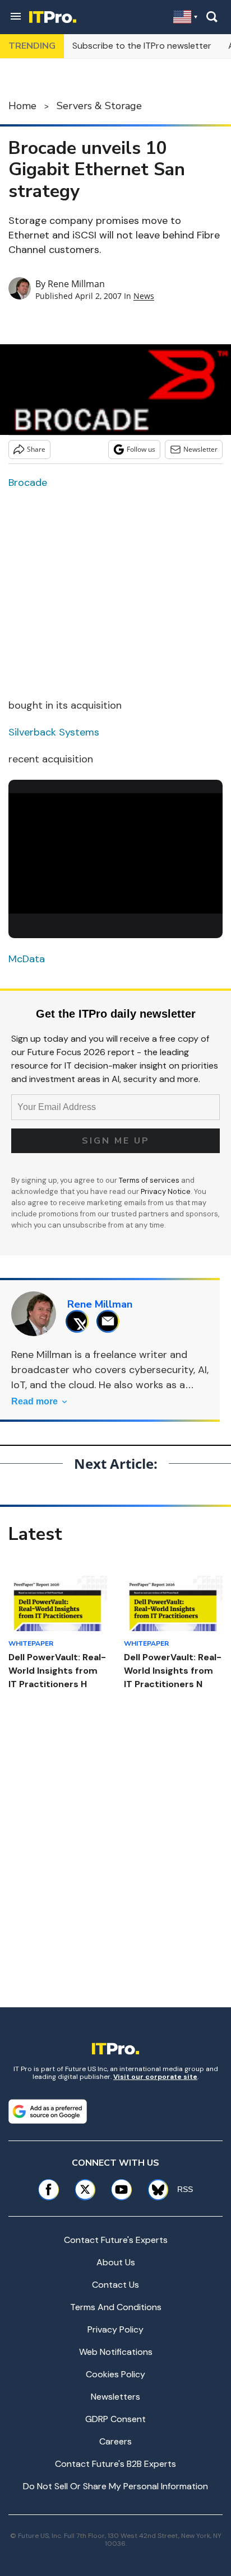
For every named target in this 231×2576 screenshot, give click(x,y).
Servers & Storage (99, 106)
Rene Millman (76, 284)
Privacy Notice (166, 1191)
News (144, 296)
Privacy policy (115, 2329)
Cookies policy (115, 2374)
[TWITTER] (80, 1321)
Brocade (28, 483)
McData (27, 959)
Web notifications (116, 2352)
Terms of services (150, 1180)
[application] (115, 853)
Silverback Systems (54, 732)
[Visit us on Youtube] (121, 2189)
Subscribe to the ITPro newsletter (142, 46)
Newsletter (200, 449)
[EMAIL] (111, 1321)
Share (36, 449)
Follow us (141, 449)
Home (22, 106)
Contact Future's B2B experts (115, 2464)
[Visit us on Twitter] (85, 2189)
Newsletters (115, 2397)
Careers (115, 2441)
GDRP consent (115, 2419)
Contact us (115, 2285)
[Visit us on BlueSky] (154, 2189)
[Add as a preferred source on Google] (48, 2111)
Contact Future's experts (116, 2240)
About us (116, 2262)
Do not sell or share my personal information (115, 2486)
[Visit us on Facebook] (48, 2189)
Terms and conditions (116, 2307)
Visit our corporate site (155, 2077)
